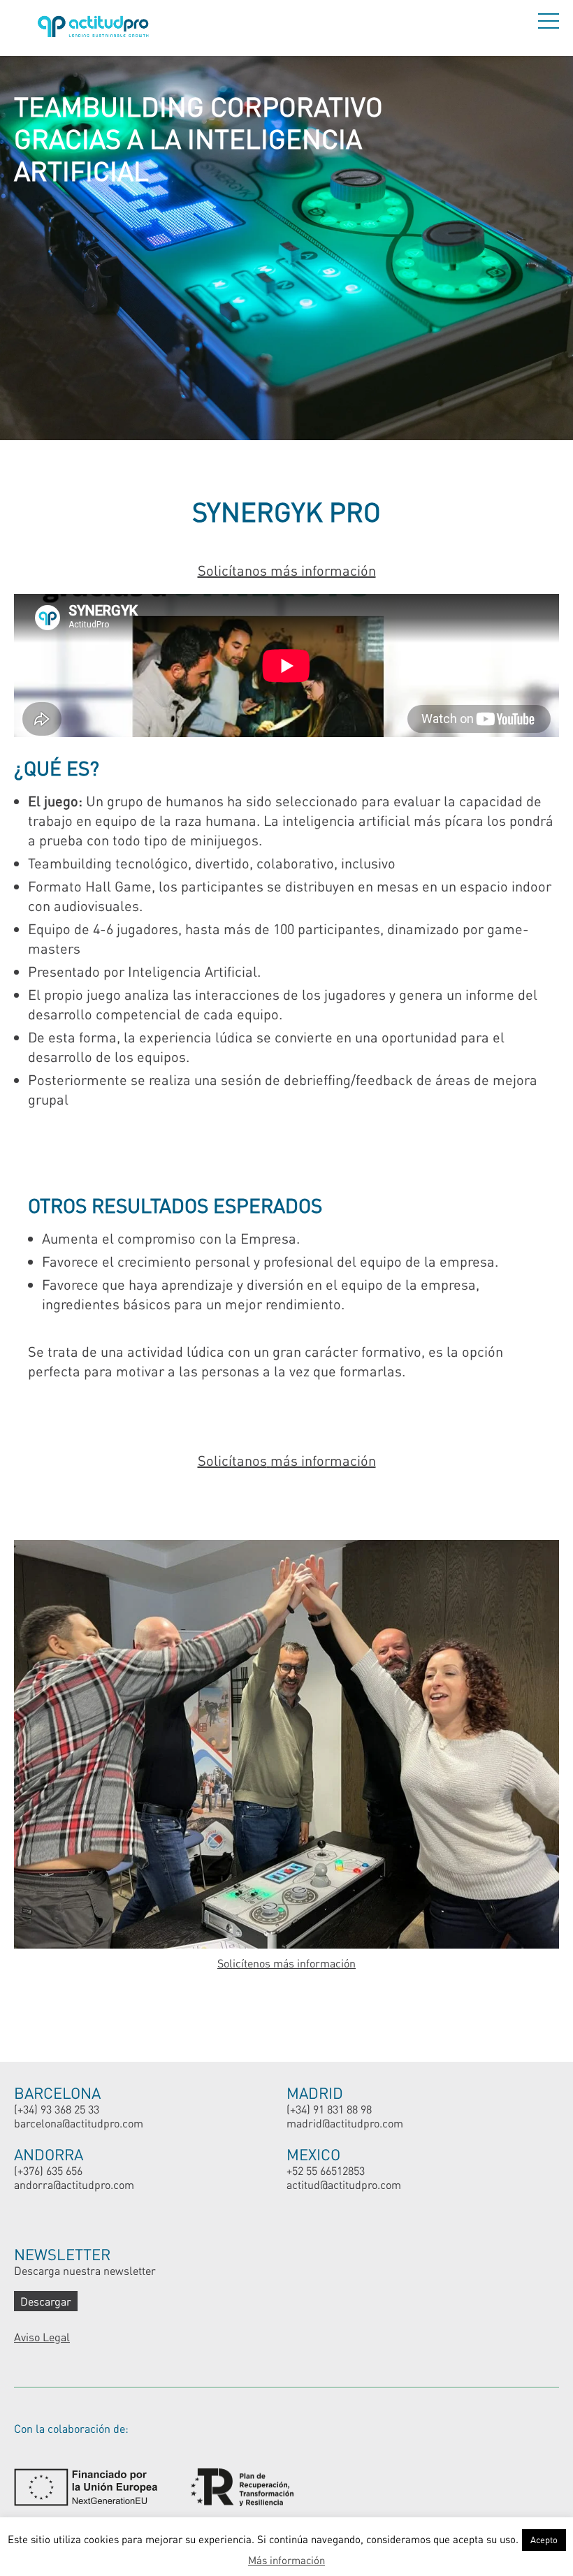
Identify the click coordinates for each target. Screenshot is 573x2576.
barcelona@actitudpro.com (79, 2123)
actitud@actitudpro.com (344, 2184)
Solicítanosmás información (287, 1460)
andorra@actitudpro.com (74, 2184)
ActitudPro (96, 28)
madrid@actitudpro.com (345, 2123)
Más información (286, 2560)
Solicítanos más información (287, 570)
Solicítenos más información (286, 1963)
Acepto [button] (544, 2540)
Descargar (46, 2301)
